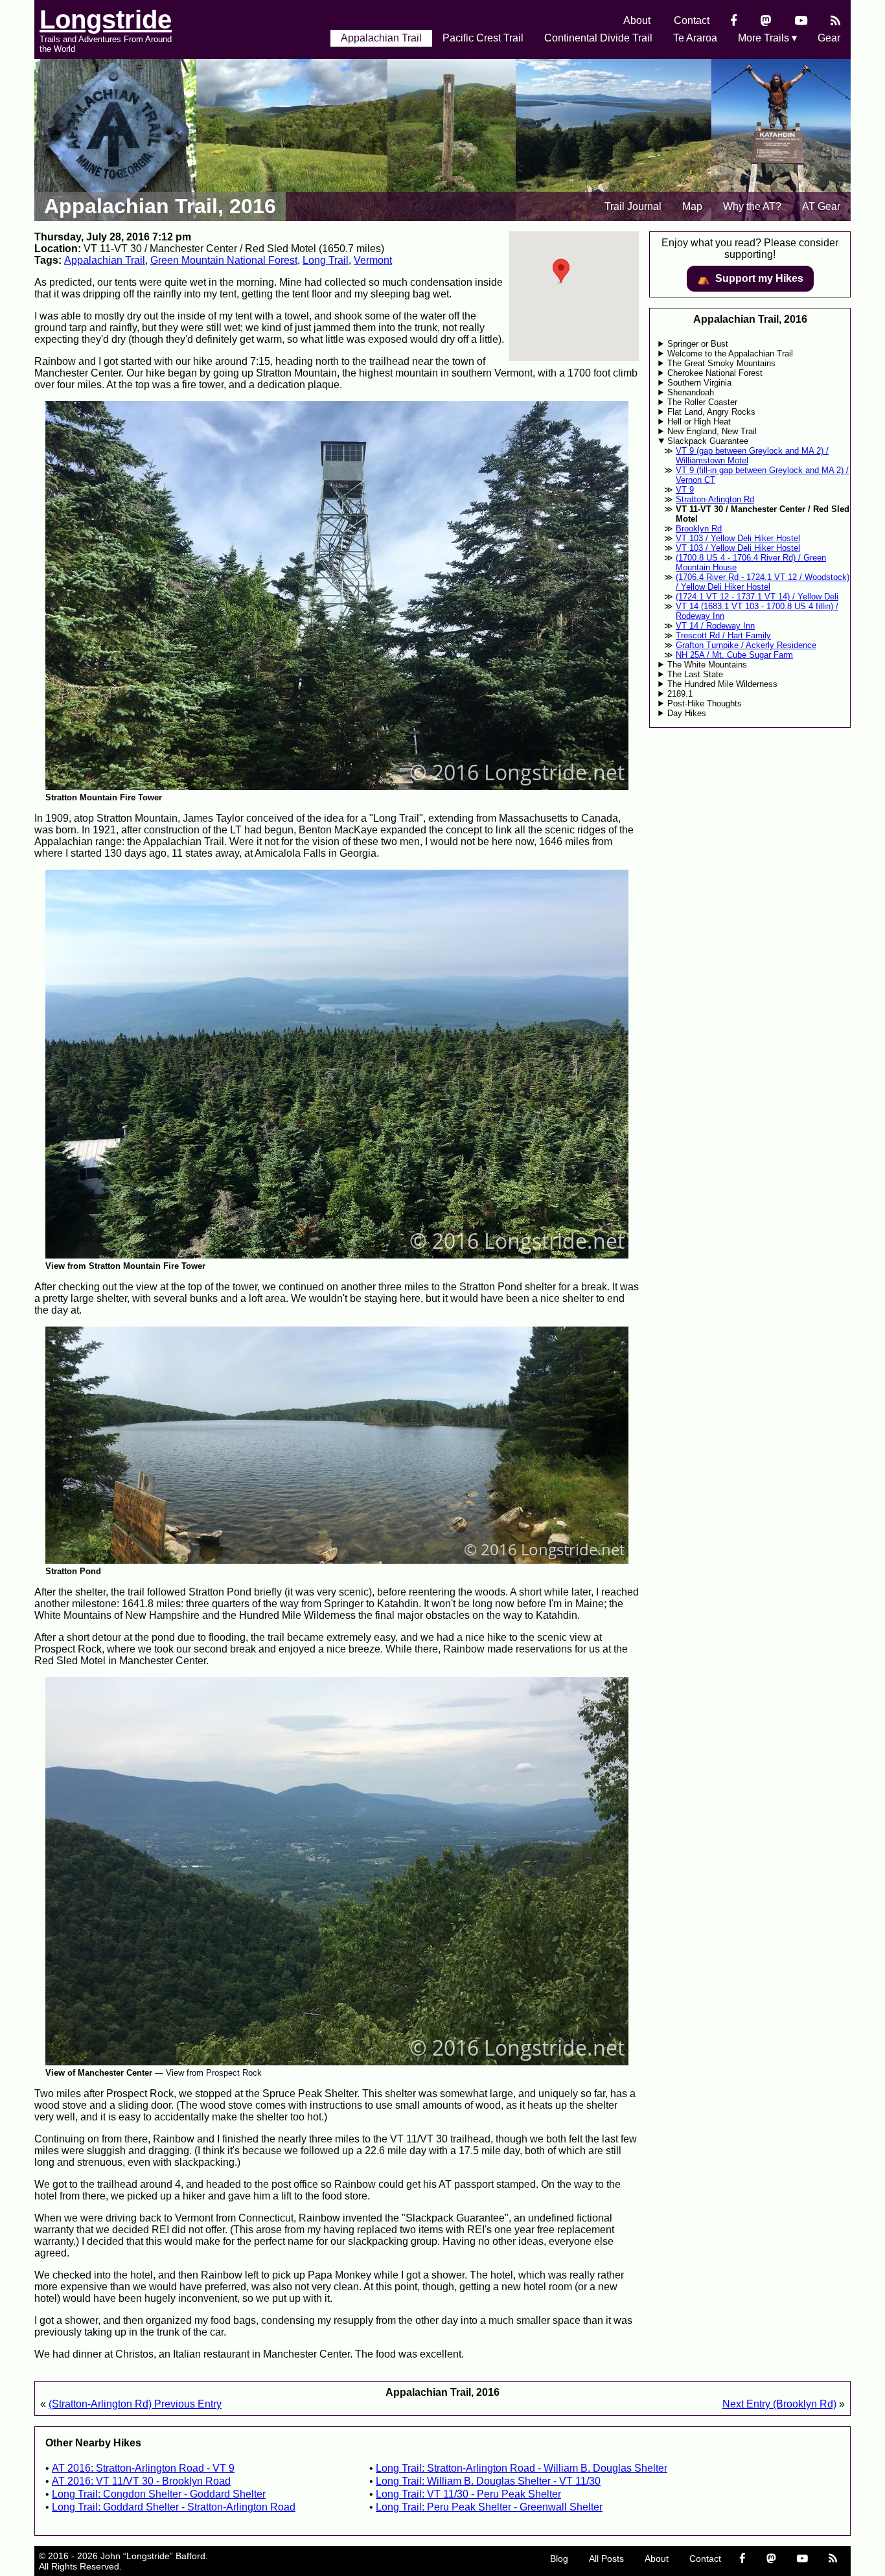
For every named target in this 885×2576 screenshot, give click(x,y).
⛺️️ (750, 279)
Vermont (373, 260)
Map (692, 206)
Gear (829, 38)
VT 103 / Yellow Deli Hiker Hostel (738, 538)
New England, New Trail (712, 431)
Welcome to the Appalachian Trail (730, 354)
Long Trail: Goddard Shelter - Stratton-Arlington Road (174, 2507)
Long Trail (326, 260)
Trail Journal (633, 206)
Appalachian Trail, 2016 (160, 206)
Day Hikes (687, 713)
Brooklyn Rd (699, 528)
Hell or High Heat (699, 422)
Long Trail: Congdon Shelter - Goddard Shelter (159, 2494)
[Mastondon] (766, 20)
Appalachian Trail (381, 38)
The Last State (695, 674)
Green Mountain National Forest (224, 260)
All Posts (606, 2559)
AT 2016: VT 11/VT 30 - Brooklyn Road (141, 2481)
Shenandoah (691, 392)
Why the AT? (752, 206)
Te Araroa (695, 38)
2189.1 (680, 694)
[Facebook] (734, 20)
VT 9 (685, 490)
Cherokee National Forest (715, 373)
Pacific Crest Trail (483, 38)
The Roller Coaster (702, 402)
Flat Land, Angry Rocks (711, 412)
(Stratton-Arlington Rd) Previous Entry (135, 2404)
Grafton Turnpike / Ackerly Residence (746, 645)
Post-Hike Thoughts (705, 703)
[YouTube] (801, 20)
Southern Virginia (699, 383)
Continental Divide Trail (598, 38)
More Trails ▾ (767, 38)
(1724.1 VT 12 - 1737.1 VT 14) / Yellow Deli (757, 597)
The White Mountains (707, 665)
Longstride (106, 19)
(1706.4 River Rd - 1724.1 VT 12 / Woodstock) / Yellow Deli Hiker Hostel (763, 582)
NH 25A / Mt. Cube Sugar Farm (734, 655)
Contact (692, 20)
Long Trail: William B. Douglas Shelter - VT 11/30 (488, 2481)
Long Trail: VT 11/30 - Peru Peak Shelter (468, 2494)
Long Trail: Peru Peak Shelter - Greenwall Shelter (489, 2507)
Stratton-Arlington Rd (715, 499)
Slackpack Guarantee (708, 441)
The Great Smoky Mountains (721, 363)
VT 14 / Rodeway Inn (715, 626)
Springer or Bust (698, 344)
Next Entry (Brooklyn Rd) (779, 2404)
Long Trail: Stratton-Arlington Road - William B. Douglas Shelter (522, 2468)
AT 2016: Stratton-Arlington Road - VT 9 (143, 2468)
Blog (559, 2559)
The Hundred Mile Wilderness (722, 684)
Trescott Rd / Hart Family (723, 635)
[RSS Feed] (835, 20)
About (637, 20)
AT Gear (821, 206)
